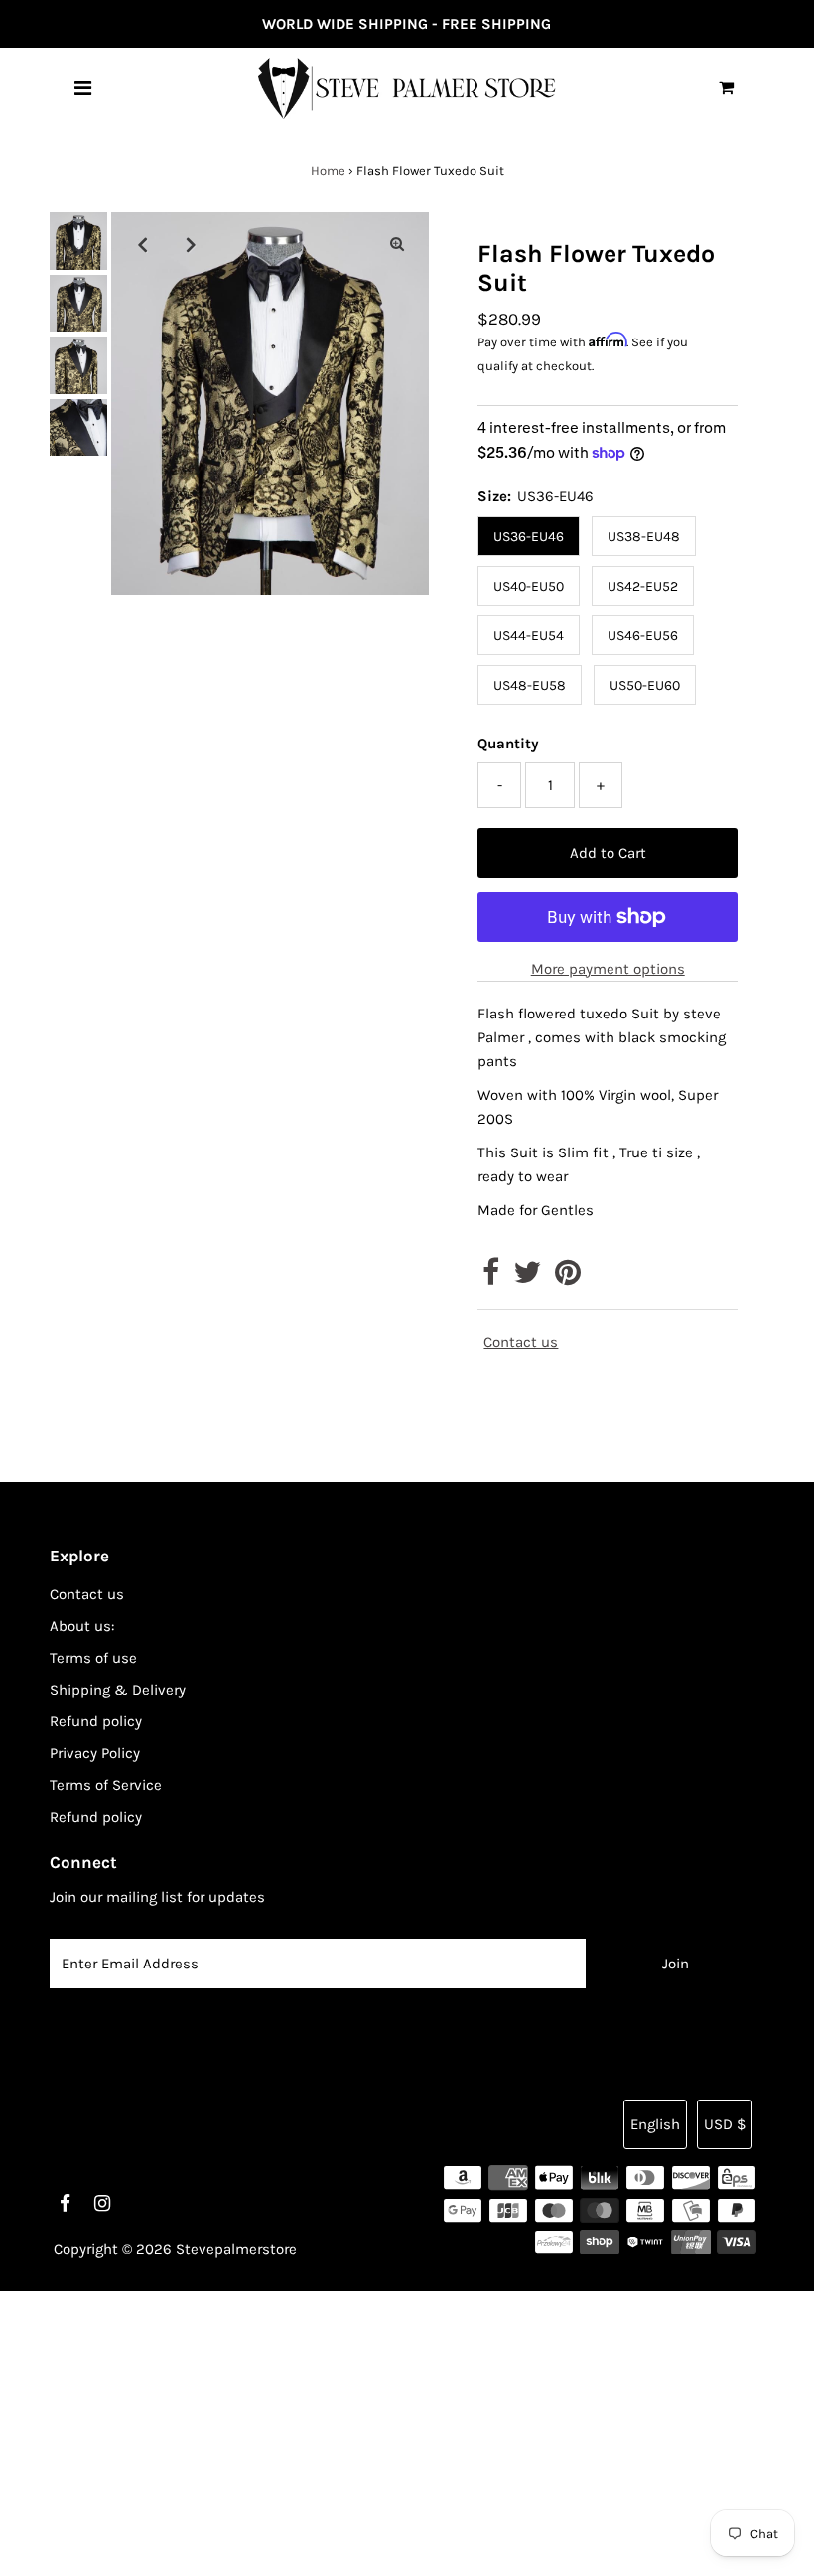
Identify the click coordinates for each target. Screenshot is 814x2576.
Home (328, 170)
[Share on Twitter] (527, 1278)
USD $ (725, 2124)
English (655, 2124)
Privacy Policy (95, 1753)
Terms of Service (106, 1785)
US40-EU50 (529, 586)
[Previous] (143, 244)
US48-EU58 (530, 685)
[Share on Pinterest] (568, 1278)
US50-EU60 (645, 685)
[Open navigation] (83, 88)
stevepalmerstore (236, 2249)
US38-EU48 (644, 537)
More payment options (608, 969)
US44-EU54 (529, 636)
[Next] (192, 244)
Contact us (521, 1343)
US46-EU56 (643, 636)
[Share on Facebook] (491, 1278)
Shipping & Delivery (118, 1690)
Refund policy (96, 1721)
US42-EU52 (643, 586)
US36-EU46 (529, 537)
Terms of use (93, 1658)
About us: (82, 1626)
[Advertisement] (407, 2430)
